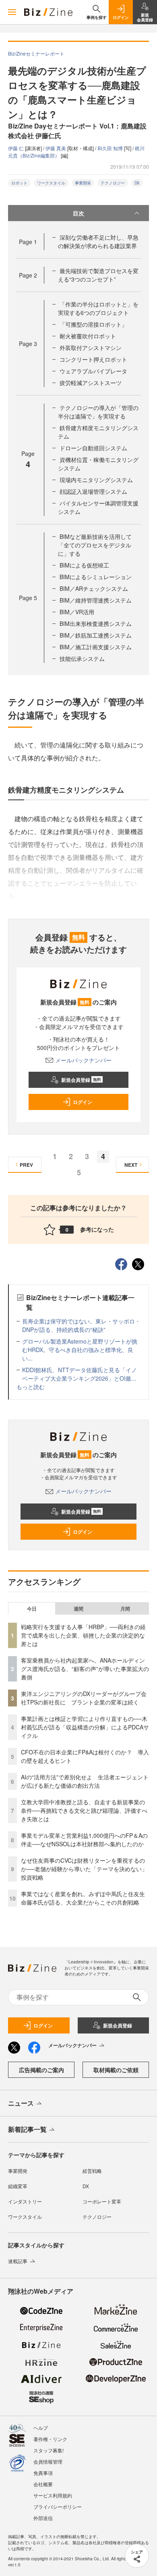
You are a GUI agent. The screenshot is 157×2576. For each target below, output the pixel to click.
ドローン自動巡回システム (93, 448)
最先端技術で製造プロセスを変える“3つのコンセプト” (98, 275)
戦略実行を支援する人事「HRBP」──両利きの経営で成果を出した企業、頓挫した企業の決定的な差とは (83, 1635)
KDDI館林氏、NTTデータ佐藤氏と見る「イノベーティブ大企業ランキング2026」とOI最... (80, 1374)
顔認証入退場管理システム (93, 491)
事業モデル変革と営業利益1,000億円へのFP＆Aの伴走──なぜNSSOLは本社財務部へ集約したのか (84, 1840)
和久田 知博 (111, 148)
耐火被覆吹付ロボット (88, 336)
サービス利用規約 (53, 2495)
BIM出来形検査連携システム (96, 623)
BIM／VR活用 (77, 612)
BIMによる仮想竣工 (84, 565)
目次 (78, 213)
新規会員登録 (81, 1080)
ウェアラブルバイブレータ (93, 371)
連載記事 (18, 2261)
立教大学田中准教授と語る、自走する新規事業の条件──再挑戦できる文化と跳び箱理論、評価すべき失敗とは (84, 1810)
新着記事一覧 (27, 2129)
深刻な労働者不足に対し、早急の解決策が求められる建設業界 (98, 241)
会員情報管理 (48, 2461)
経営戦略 (92, 2171)
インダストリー (25, 2201)
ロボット (19, 183)
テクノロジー (113, 183)
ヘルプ (41, 2428)
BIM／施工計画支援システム (96, 647)
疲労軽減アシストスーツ (91, 383)
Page (28, 242)
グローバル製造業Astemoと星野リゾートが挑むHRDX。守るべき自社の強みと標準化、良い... (80, 1350)
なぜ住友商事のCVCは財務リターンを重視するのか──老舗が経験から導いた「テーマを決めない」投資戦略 (84, 1869)
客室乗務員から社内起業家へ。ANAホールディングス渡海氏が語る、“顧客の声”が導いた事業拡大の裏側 (85, 1669)
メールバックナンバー (83, 1060)
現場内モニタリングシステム (96, 480)
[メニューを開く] (12, 12)
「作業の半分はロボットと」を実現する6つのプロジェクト (98, 308)
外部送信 (43, 2518)
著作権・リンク (50, 2439)
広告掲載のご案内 (41, 2070)
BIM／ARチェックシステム (94, 588)
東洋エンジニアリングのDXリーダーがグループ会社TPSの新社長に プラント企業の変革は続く (84, 1698)
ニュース (21, 2103)
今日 (32, 1609)
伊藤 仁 (17, 148)
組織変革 (18, 2186)
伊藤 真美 (56, 148)
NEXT (131, 1165)
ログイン (83, 1102)
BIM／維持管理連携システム (96, 600)
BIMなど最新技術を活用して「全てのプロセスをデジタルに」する (95, 545)
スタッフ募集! (49, 2450)
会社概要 (43, 2484)
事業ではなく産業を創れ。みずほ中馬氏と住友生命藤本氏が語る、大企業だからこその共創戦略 (83, 1898)
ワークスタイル (51, 183)
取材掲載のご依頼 (116, 2070)
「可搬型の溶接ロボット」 (93, 324)
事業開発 (83, 183)
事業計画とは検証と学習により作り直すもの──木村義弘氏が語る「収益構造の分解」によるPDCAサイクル (85, 1727)
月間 (125, 1609)
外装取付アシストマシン (91, 348)
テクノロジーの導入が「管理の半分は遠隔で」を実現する (98, 412)
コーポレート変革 (102, 2201)
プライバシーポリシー (58, 2507)
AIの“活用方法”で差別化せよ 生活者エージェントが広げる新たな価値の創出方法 (85, 1781)
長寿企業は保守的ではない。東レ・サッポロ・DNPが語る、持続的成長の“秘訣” (81, 1325)
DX (137, 183)
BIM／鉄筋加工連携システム (96, 635)
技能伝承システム (82, 658)
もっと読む (31, 1387)
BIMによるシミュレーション (96, 577)
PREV (26, 1165)
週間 (78, 1609)
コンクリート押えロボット (93, 359)
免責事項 (43, 2473)
